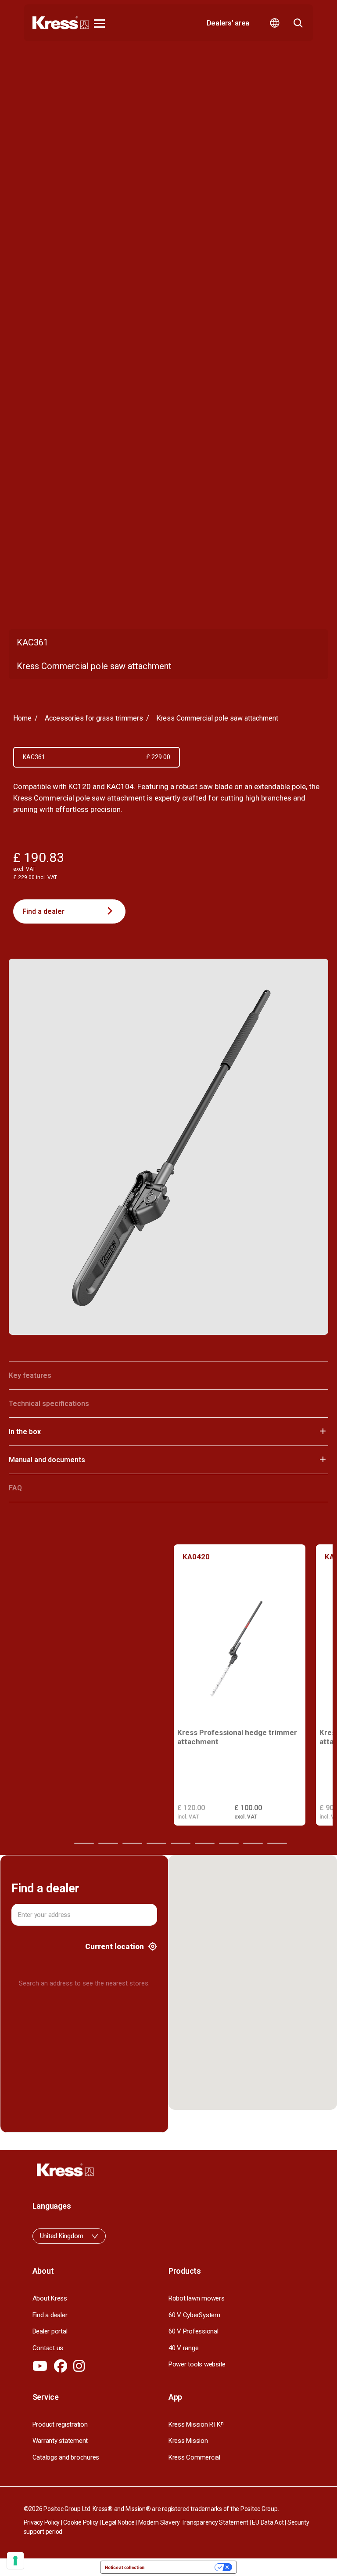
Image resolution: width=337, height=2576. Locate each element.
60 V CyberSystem (194, 2315)
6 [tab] (181, 1843)
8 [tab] (229, 1843)
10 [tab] (277, 1843)
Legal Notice (118, 2522)
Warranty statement (60, 2441)
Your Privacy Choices (182, 2567)
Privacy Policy (42, 2522)
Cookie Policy (81, 2522)
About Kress (50, 2298)
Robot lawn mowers (197, 2298)
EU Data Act (268, 2522)
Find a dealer (43, 911)
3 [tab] (108, 1843)
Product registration (60, 2424)
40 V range (183, 2348)
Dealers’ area (228, 23)
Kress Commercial (194, 2457)
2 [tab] (84, 1843)
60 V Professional (194, 2331)
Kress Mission (188, 2441)
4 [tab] (132, 1843)
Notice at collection (125, 2567)
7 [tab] (205, 1843)
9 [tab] (253, 1843)
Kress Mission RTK (196, 2424)
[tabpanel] (240, 1685)
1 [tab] (60, 1843)
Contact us (48, 2348)
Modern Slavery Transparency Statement (194, 2522)
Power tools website (197, 2364)
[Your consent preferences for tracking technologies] (15, 2561)
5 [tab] (156, 1843)
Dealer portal (50, 2331)
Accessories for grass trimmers (94, 718)
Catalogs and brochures (66, 2457)
